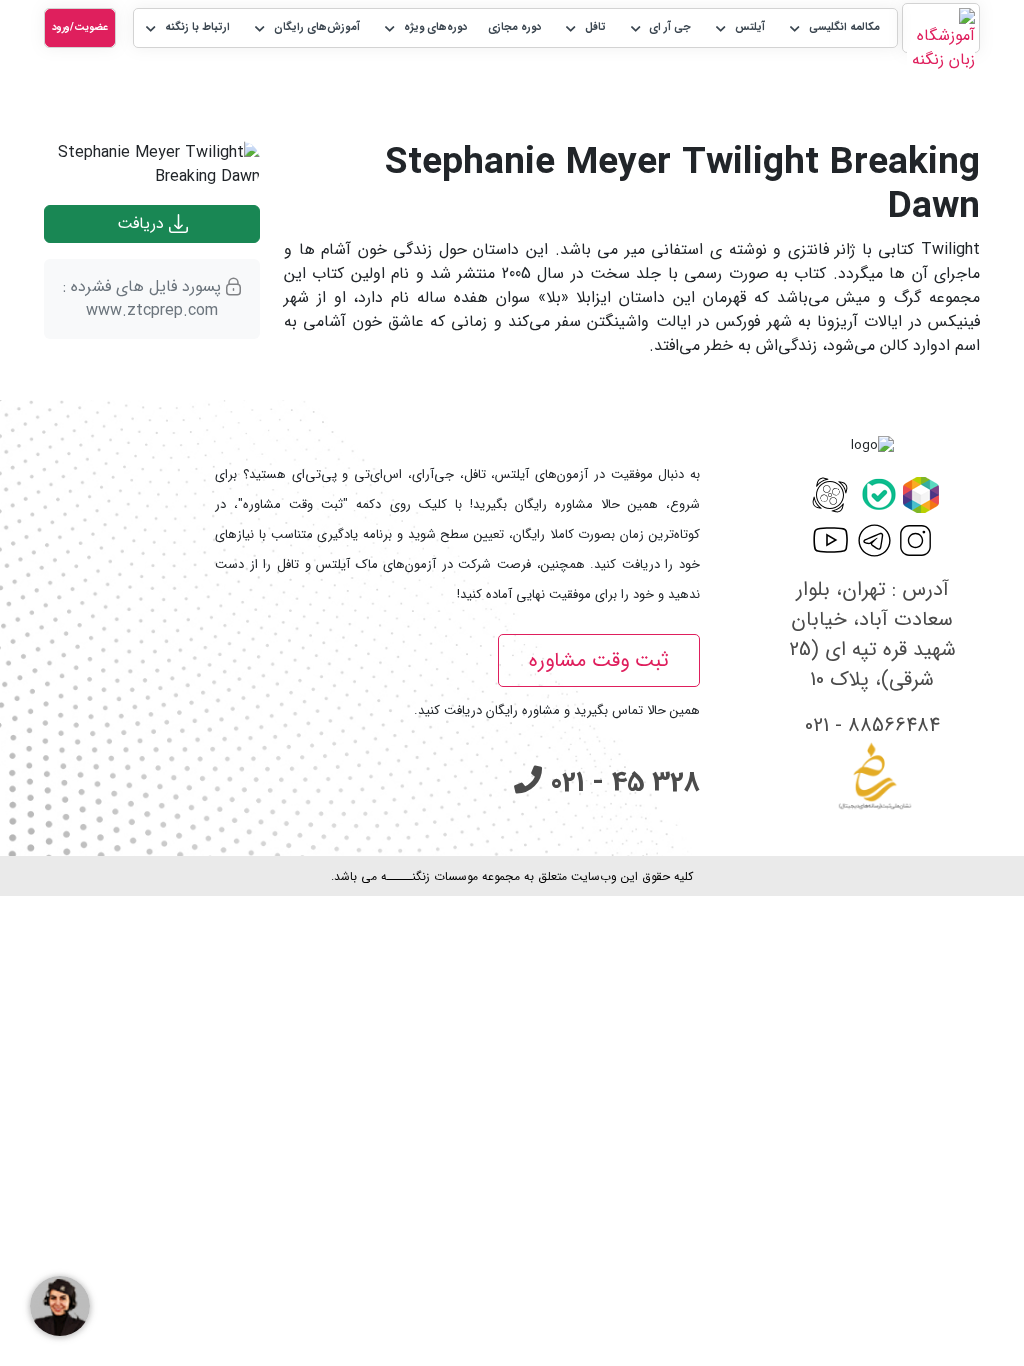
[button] (833, 28)
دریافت (143, 223)
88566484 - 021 (872, 725)
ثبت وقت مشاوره (599, 660)
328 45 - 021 (621, 783)
